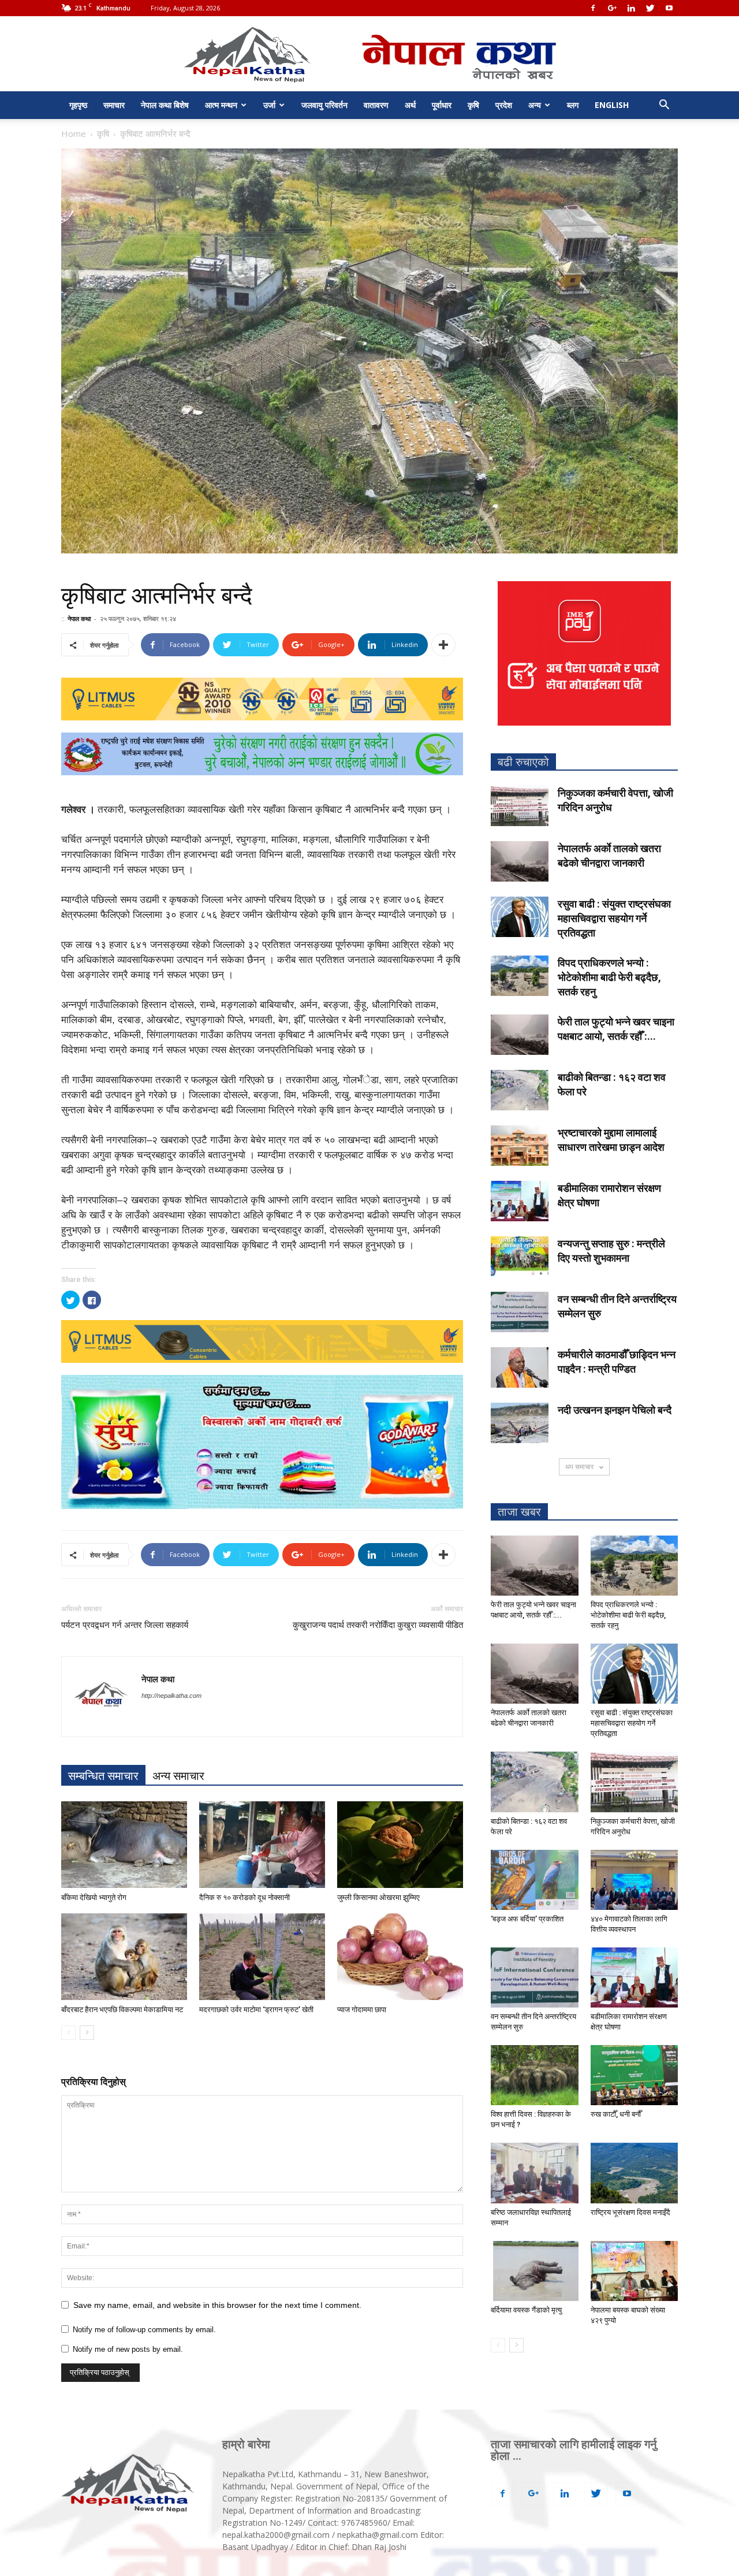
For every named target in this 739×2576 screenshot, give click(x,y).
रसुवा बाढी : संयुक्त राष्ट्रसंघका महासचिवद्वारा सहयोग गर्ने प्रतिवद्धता (614, 918)
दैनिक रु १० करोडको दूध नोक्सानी (245, 1897)
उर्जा (269, 105)
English (612, 105)
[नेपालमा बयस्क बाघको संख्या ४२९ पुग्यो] (635, 2271)
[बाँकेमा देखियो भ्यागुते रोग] (124, 1845)
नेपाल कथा (79, 618)
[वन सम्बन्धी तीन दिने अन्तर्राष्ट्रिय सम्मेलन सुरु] (520, 1312)
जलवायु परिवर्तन (324, 105)
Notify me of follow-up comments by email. (144, 2330)
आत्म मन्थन (221, 105)
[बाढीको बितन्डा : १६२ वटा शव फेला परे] (520, 1090)
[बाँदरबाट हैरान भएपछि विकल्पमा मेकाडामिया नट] (124, 1957)
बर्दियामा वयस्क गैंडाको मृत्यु (526, 2310)
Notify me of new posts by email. (128, 2349)
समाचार (114, 105)
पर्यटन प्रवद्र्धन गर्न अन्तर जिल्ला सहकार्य (125, 1625)
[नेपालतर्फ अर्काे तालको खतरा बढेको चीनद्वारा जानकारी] (520, 861)
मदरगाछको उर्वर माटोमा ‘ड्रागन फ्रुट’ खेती (256, 2010)
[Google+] (612, 8)
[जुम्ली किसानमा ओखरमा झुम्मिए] (400, 1845)
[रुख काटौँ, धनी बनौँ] (635, 2075)
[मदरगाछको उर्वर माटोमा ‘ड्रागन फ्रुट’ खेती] (262, 1957)
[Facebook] (593, 8)
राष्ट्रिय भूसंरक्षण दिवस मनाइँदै (630, 2212)
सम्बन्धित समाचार (103, 1776)
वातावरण (376, 105)
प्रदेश (504, 105)
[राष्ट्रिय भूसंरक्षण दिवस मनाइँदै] (635, 2173)
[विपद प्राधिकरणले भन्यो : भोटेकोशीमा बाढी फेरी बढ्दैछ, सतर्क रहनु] (520, 976)
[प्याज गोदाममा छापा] (400, 1957)
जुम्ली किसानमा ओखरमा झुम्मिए (378, 1897)
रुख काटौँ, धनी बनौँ (616, 2114)
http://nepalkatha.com (171, 1696)
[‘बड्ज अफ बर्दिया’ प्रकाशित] (535, 1880)
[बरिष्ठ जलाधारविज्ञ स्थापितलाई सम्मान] (535, 2173)
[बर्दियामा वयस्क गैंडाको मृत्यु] (535, 2271)
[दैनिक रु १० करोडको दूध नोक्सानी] (262, 1845)
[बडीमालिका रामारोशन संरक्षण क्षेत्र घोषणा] (520, 1201)
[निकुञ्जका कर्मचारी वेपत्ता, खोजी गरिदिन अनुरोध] (520, 806)
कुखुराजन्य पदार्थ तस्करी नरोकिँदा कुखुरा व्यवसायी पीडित (378, 1625)
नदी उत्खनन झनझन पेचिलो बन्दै (615, 1410)
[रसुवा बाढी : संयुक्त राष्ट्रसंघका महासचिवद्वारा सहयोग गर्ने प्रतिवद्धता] (520, 917)
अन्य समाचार (178, 1776)
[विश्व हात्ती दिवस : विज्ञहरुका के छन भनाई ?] (535, 2075)
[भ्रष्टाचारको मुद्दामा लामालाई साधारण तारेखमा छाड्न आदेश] (520, 1146)
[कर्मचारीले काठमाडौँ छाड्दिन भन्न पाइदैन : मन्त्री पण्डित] (520, 1367)
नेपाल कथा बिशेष (165, 105)
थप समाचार (580, 1467)
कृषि (473, 105)
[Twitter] (650, 8)
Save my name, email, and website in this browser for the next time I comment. (217, 2305)
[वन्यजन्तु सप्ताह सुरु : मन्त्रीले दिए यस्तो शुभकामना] (520, 1257)
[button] (664, 106)
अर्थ (410, 105)
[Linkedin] (631, 8)
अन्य (535, 105)
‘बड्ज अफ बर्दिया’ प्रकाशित (527, 1919)
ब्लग (573, 105)
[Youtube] (669, 8)
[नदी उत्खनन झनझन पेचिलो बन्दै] (520, 1423)
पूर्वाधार (442, 105)
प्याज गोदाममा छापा (362, 2010)
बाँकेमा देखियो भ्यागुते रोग (94, 1897)
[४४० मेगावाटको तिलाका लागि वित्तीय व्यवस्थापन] (635, 1880)
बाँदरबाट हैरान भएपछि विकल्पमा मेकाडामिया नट (122, 2010)
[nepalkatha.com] (370, 55)
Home (74, 133)
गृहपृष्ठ (78, 105)
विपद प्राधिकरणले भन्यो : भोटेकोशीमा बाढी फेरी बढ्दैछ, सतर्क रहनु (609, 977)
